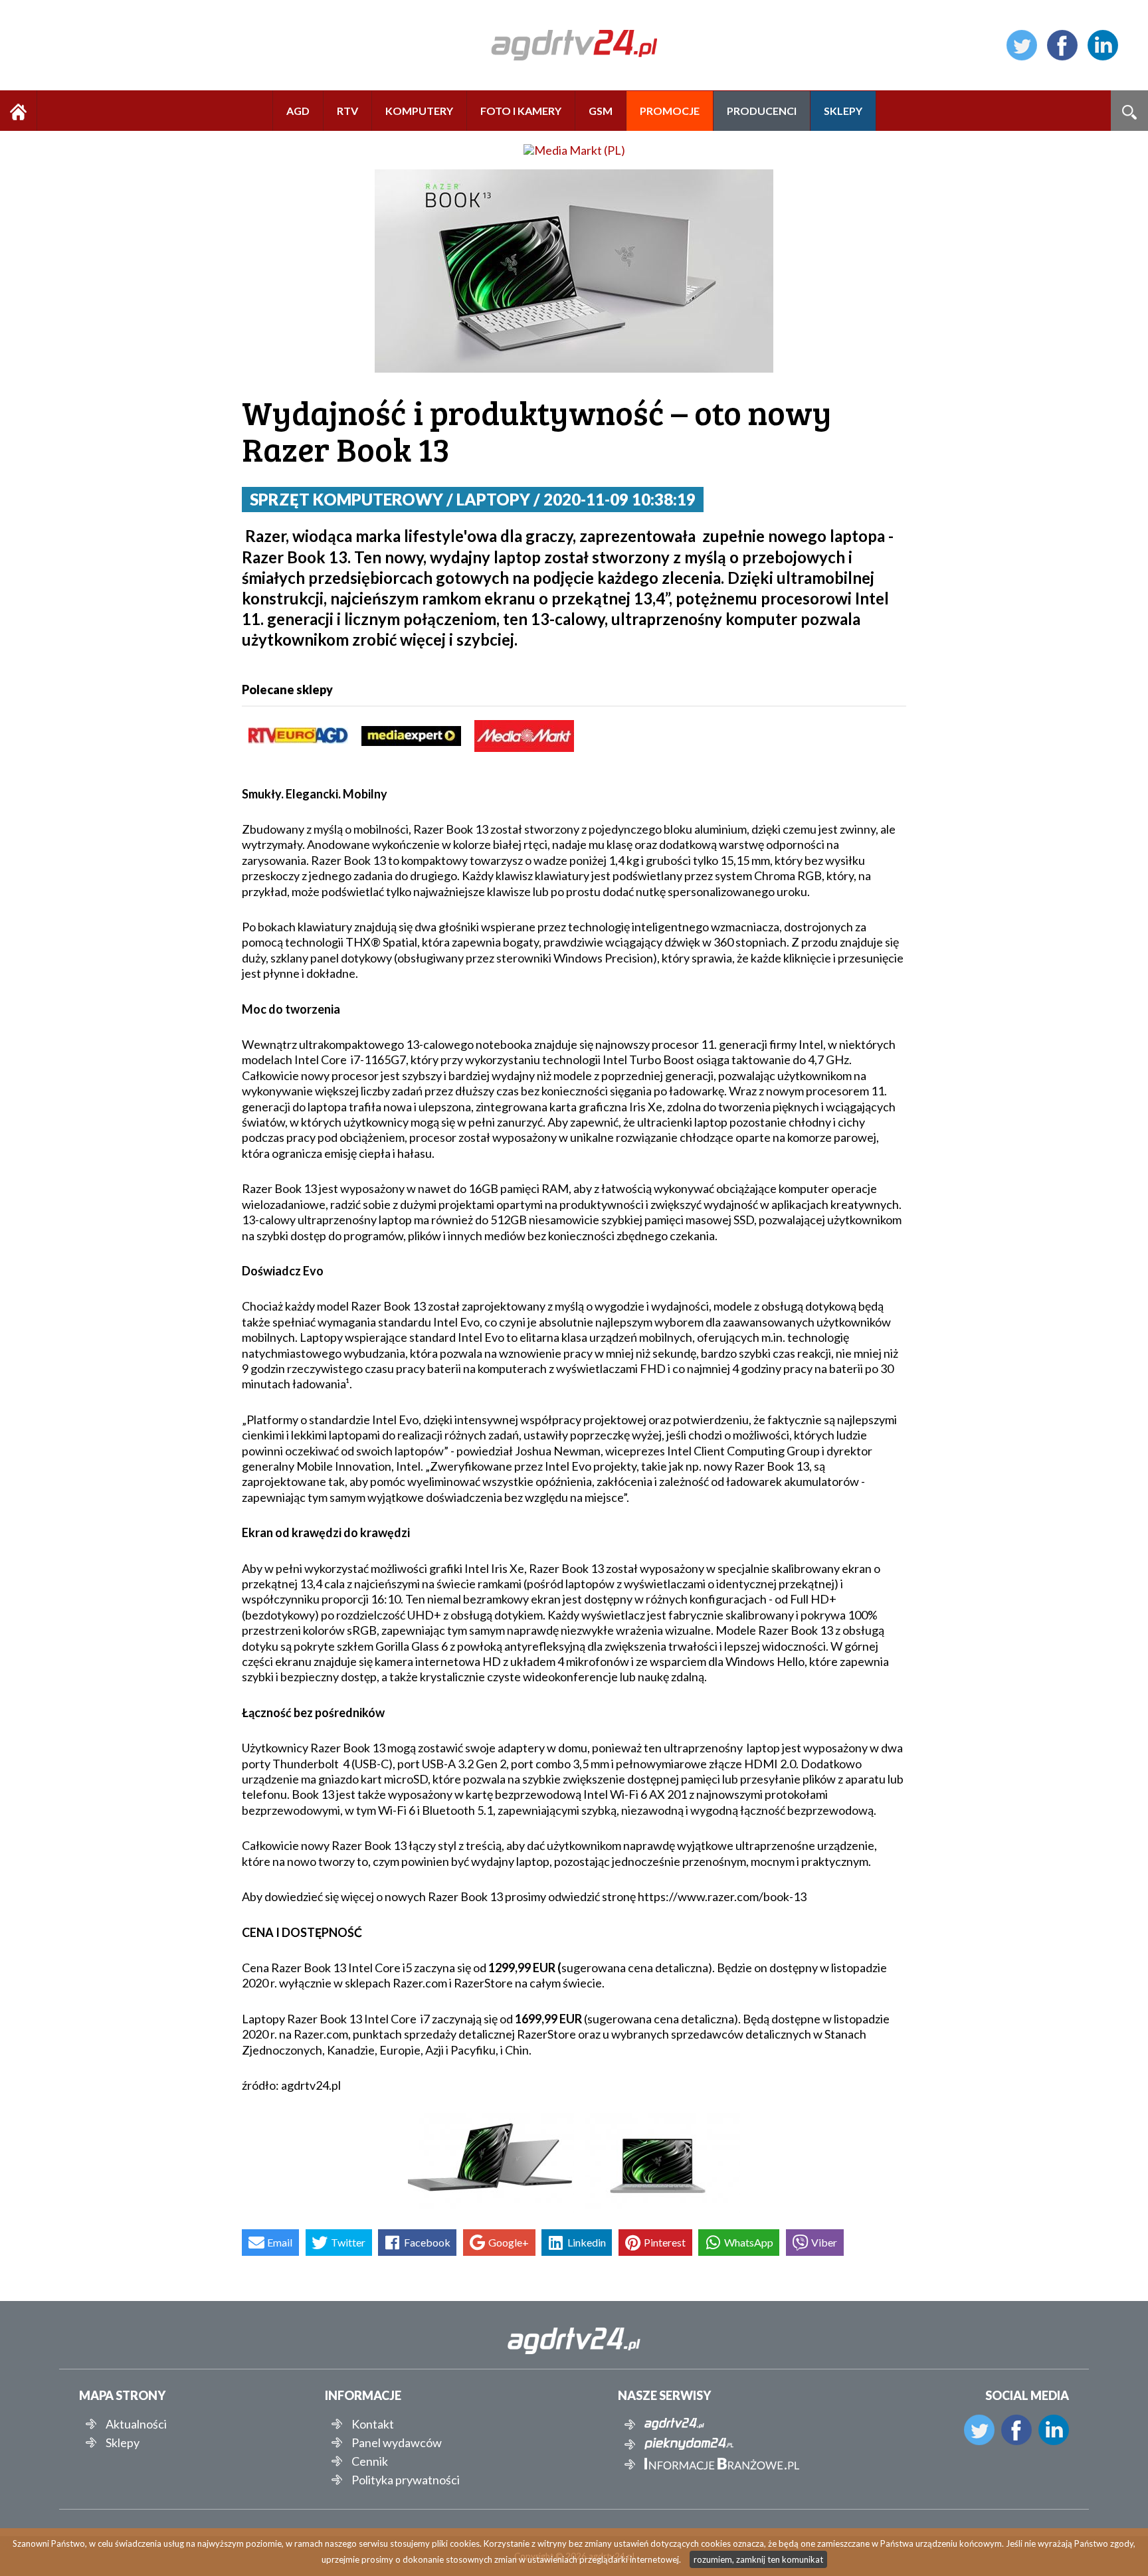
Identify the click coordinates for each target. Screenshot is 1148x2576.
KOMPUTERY (419, 111)
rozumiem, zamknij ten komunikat (758, 2559)
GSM (601, 111)
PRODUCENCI (762, 111)
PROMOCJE (670, 111)
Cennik (370, 2461)
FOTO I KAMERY (521, 111)
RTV (347, 111)
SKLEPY (843, 111)
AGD (298, 111)
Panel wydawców (397, 2442)
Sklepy (123, 2442)
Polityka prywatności (406, 2480)
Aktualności (136, 2424)
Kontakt (373, 2424)
